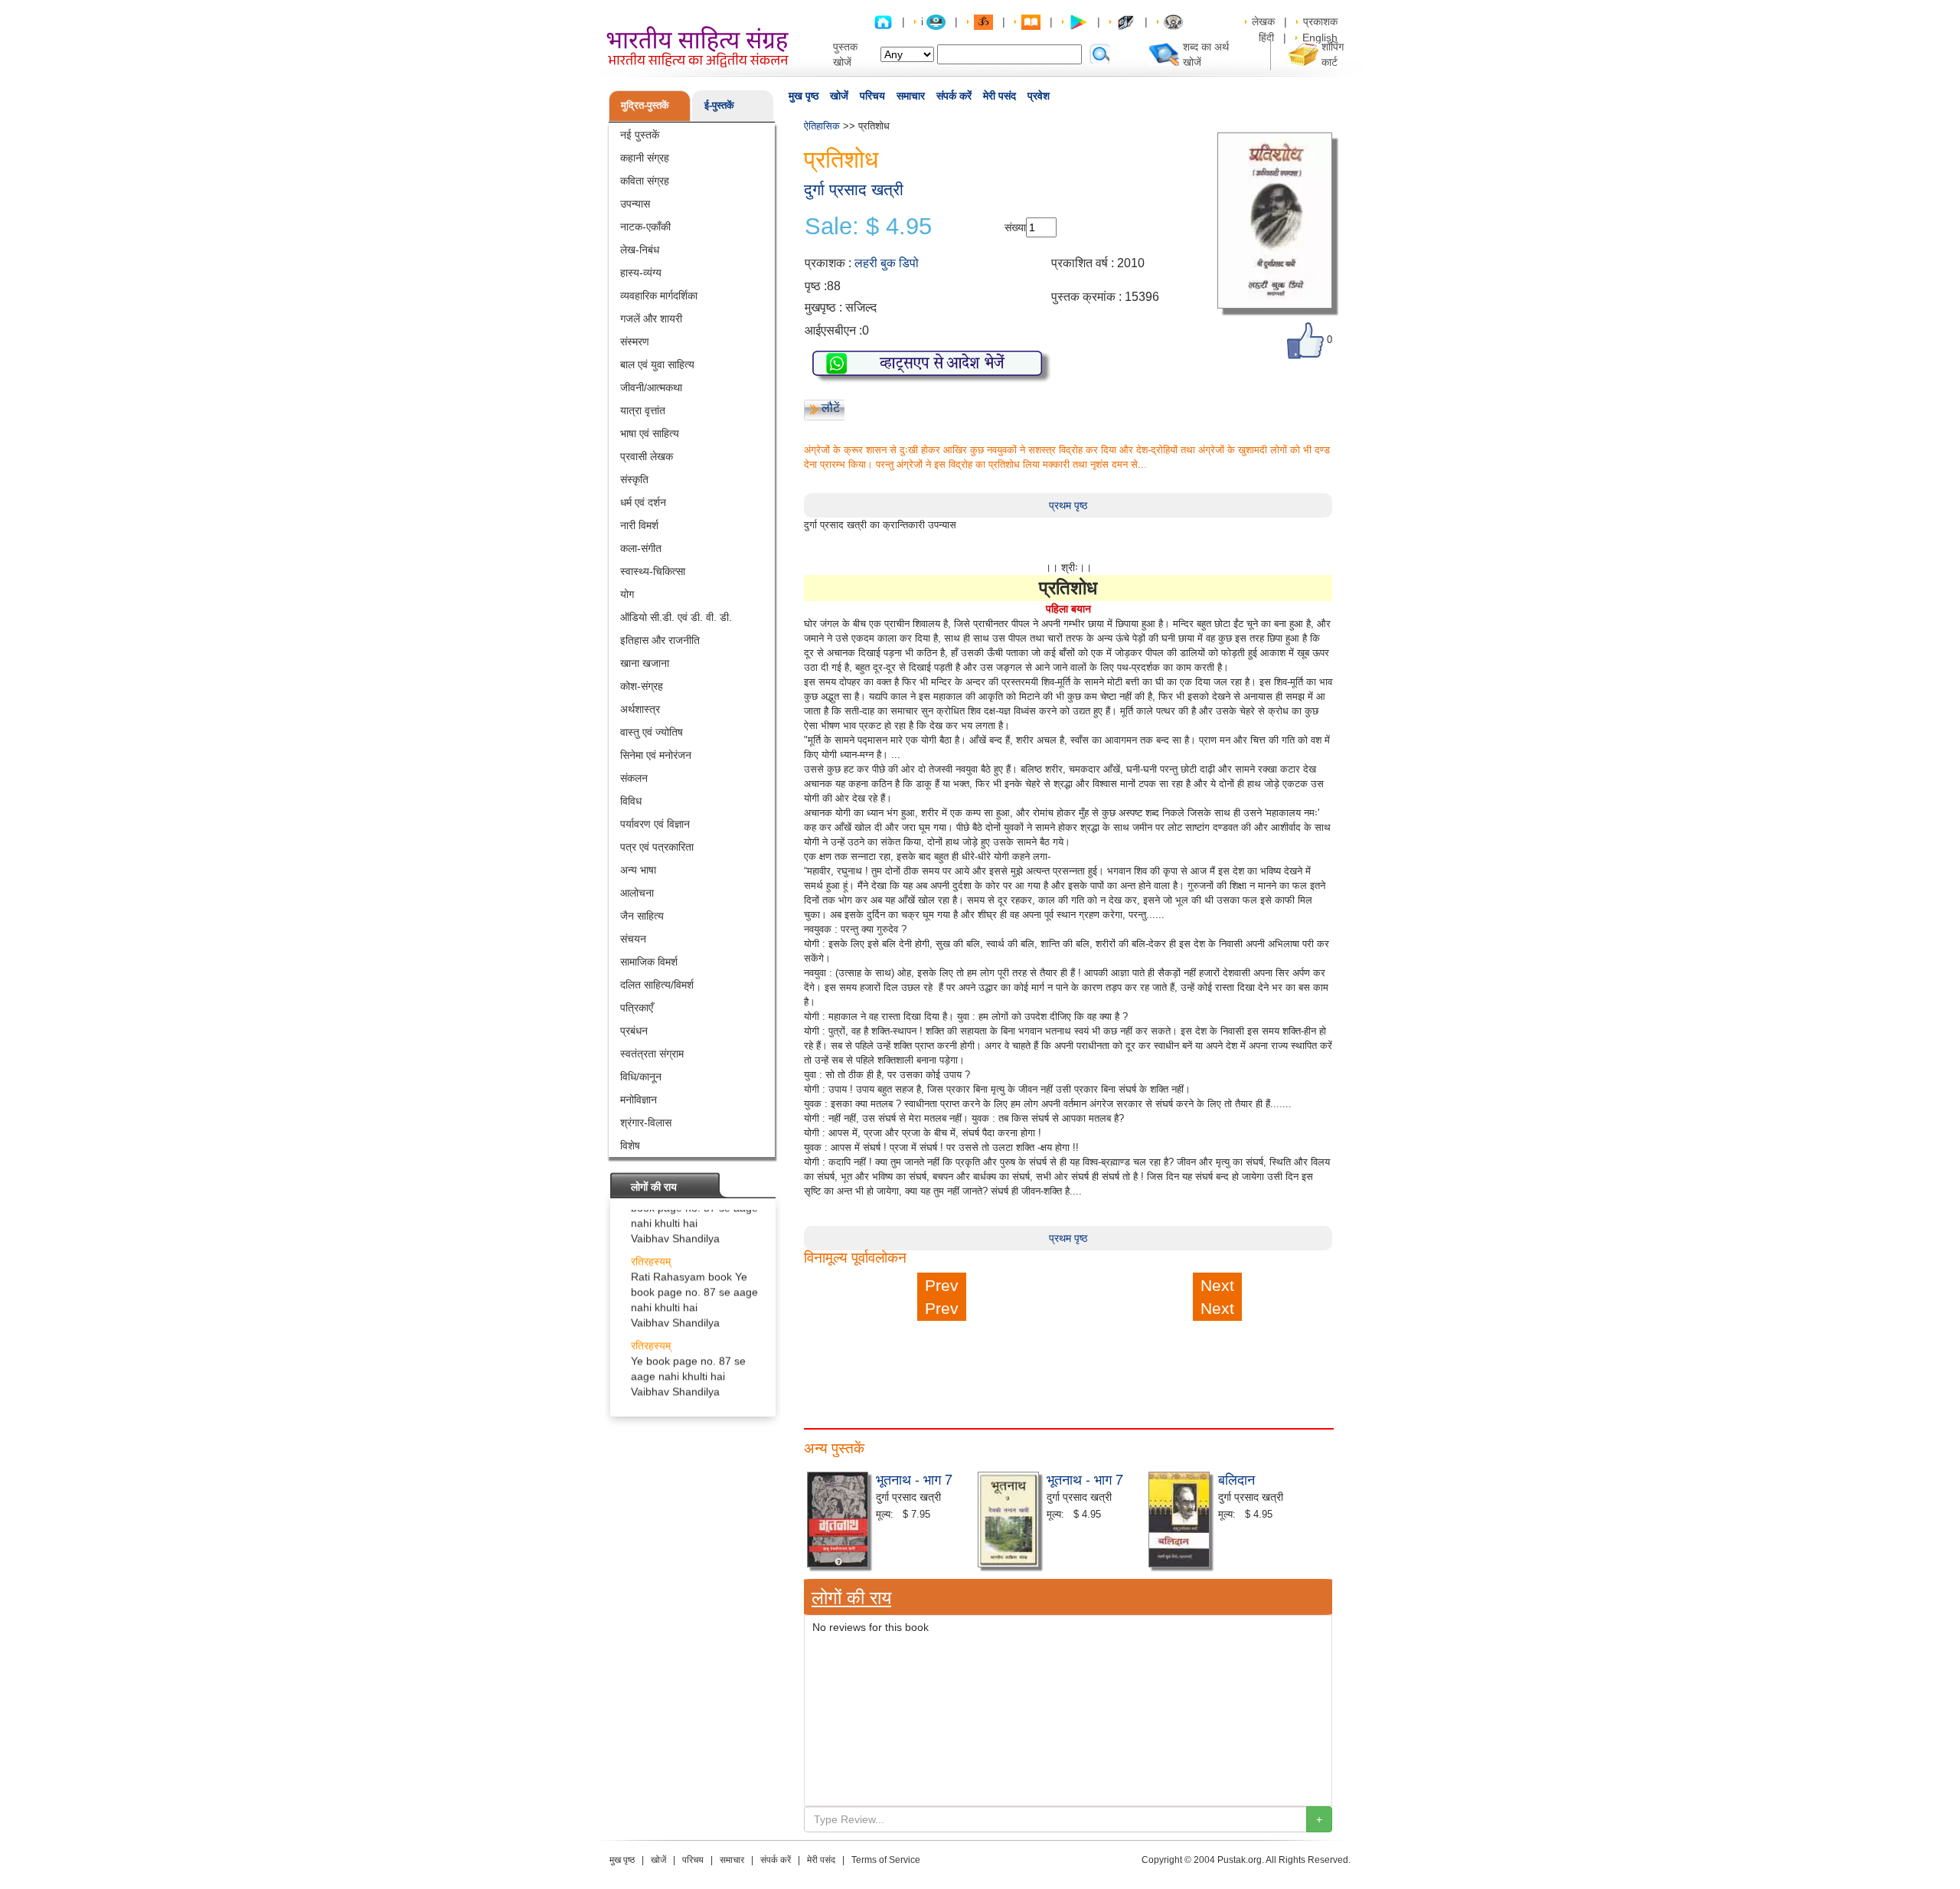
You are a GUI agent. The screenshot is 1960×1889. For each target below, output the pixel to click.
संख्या (1015, 227)
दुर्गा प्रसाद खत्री (854, 190)
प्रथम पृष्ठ (1068, 505)
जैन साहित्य (642, 916)
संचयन (633, 939)
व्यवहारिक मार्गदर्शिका (659, 296)
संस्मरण (635, 342)
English (1320, 38)
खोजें (839, 96)
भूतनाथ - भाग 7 (914, 1479)
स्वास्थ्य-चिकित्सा (653, 571)
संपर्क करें (954, 96)
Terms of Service (886, 1860)
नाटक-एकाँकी (645, 227)
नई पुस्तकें (640, 135)
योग (627, 594)
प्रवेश (1039, 96)
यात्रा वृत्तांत (643, 410)
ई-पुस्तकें (719, 105)
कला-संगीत (641, 548)
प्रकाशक (1320, 21)
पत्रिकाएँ (637, 1008)
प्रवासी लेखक (647, 456)
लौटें (831, 408)
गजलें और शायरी (651, 319)
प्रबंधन (634, 1031)
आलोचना (637, 893)
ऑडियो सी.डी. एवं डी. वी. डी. (676, 617)
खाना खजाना (645, 663)
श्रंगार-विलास (646, 1123)
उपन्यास (635, 204)
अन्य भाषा (638, 870)
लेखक (1263, 21)
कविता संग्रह (645, 181)
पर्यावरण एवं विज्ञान (655, 824)
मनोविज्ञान (639, 1100)
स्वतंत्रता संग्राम (652, 1054)
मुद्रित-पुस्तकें (645, 105)
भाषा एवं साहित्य (650, 433)
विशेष (630, 1145)
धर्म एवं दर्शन (643, 502)
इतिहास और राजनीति (660, 640)
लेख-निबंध (640, 250)
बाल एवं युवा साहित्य (657, 364)
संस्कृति (634, 479)
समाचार (911, 96)
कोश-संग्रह (642, 686)
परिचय (872, 96)
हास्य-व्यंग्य (641, 273)
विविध (631, 801)
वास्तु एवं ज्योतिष (652, 732)
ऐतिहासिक (822, 126)
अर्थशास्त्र (640, 709)
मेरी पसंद (1000, 96)
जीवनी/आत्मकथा (651, 387)
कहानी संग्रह (645, 158)
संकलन (634, 778)
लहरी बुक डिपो (887, 263)
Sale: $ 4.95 (868, 227)
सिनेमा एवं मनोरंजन (656, 755)
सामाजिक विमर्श (649, 962)
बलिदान (1236, 1479)
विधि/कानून (641, 1077)
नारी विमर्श (639, 525)
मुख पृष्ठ (804, 96)
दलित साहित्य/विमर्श (657, 985)
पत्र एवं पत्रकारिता (657, 847)
